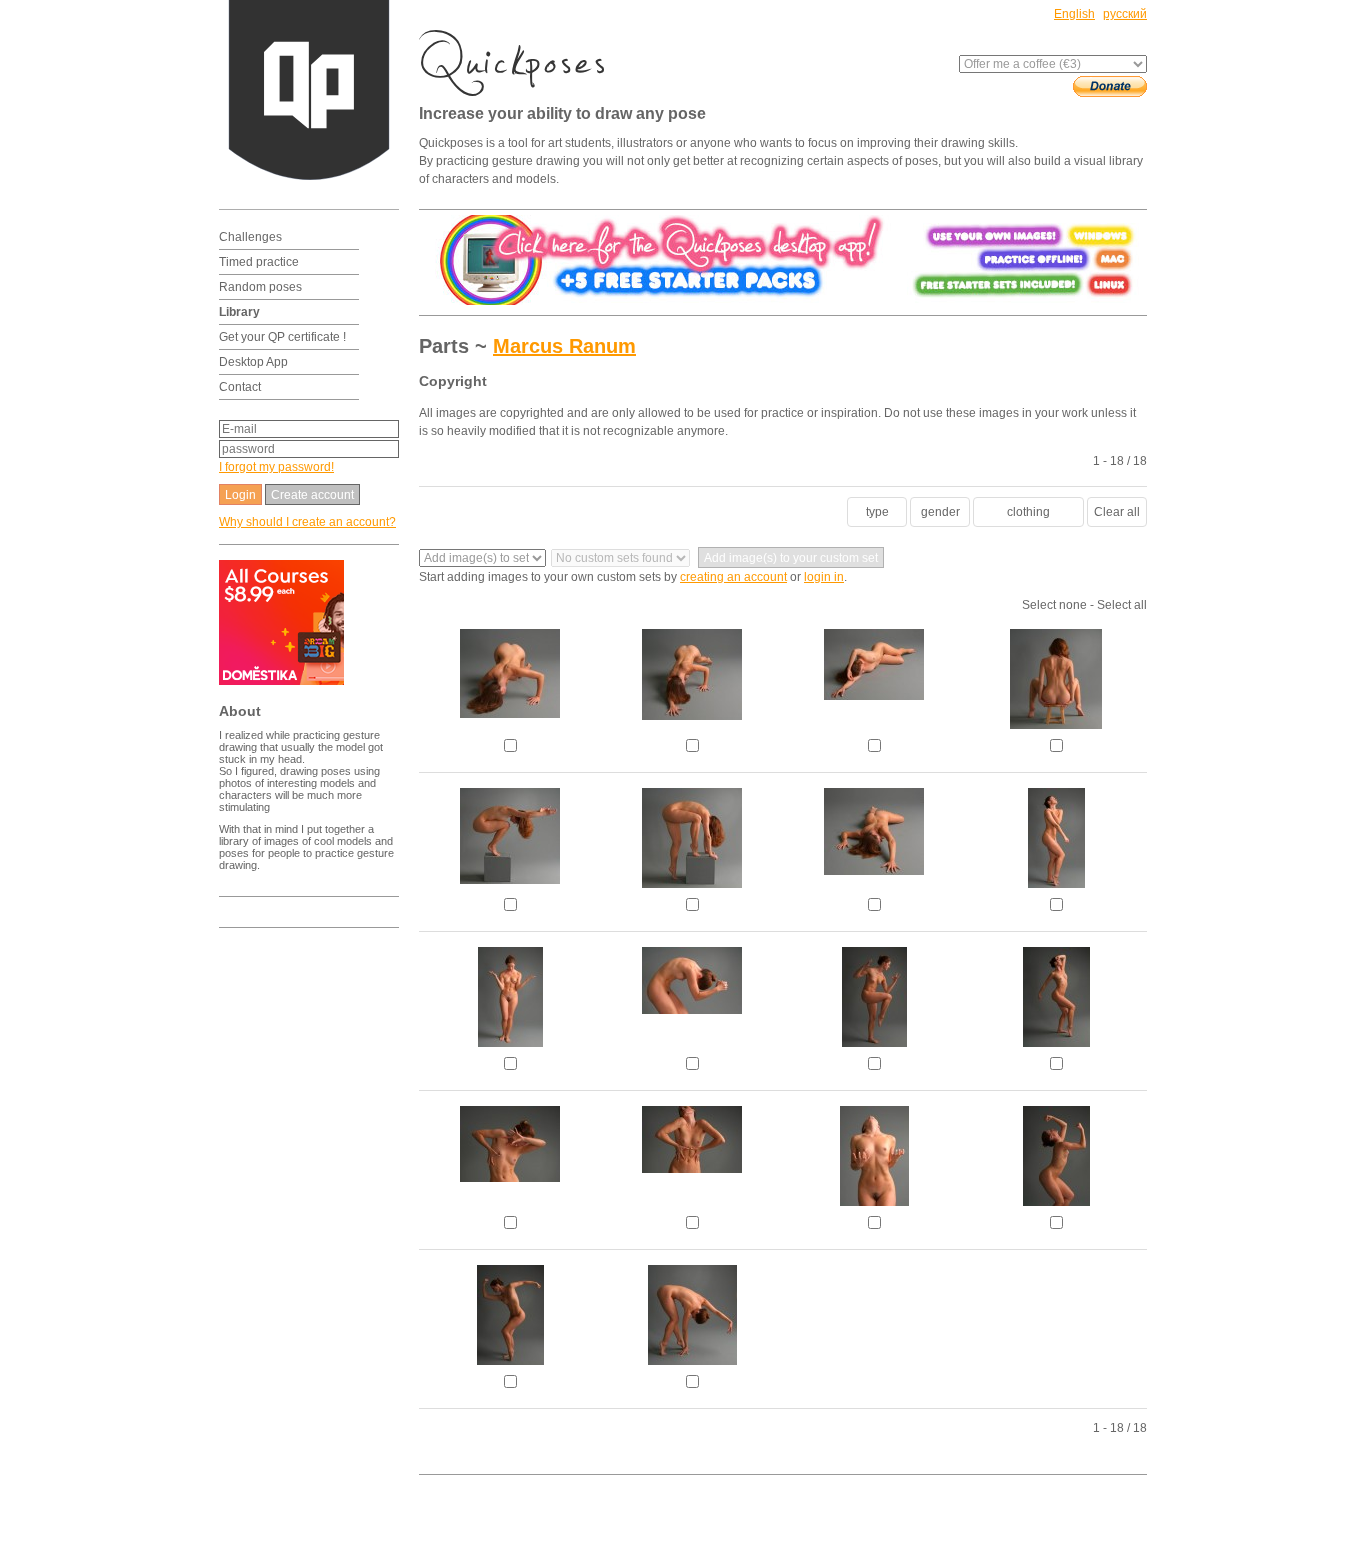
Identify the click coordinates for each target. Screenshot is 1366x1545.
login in (824, 577)
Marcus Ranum (564, 346)
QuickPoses (519, 63)
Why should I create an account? (307, 522)
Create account (312, 495)
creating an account (733, 577)
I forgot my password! (276, 467)
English (1074, 14)
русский (1125, 14)
